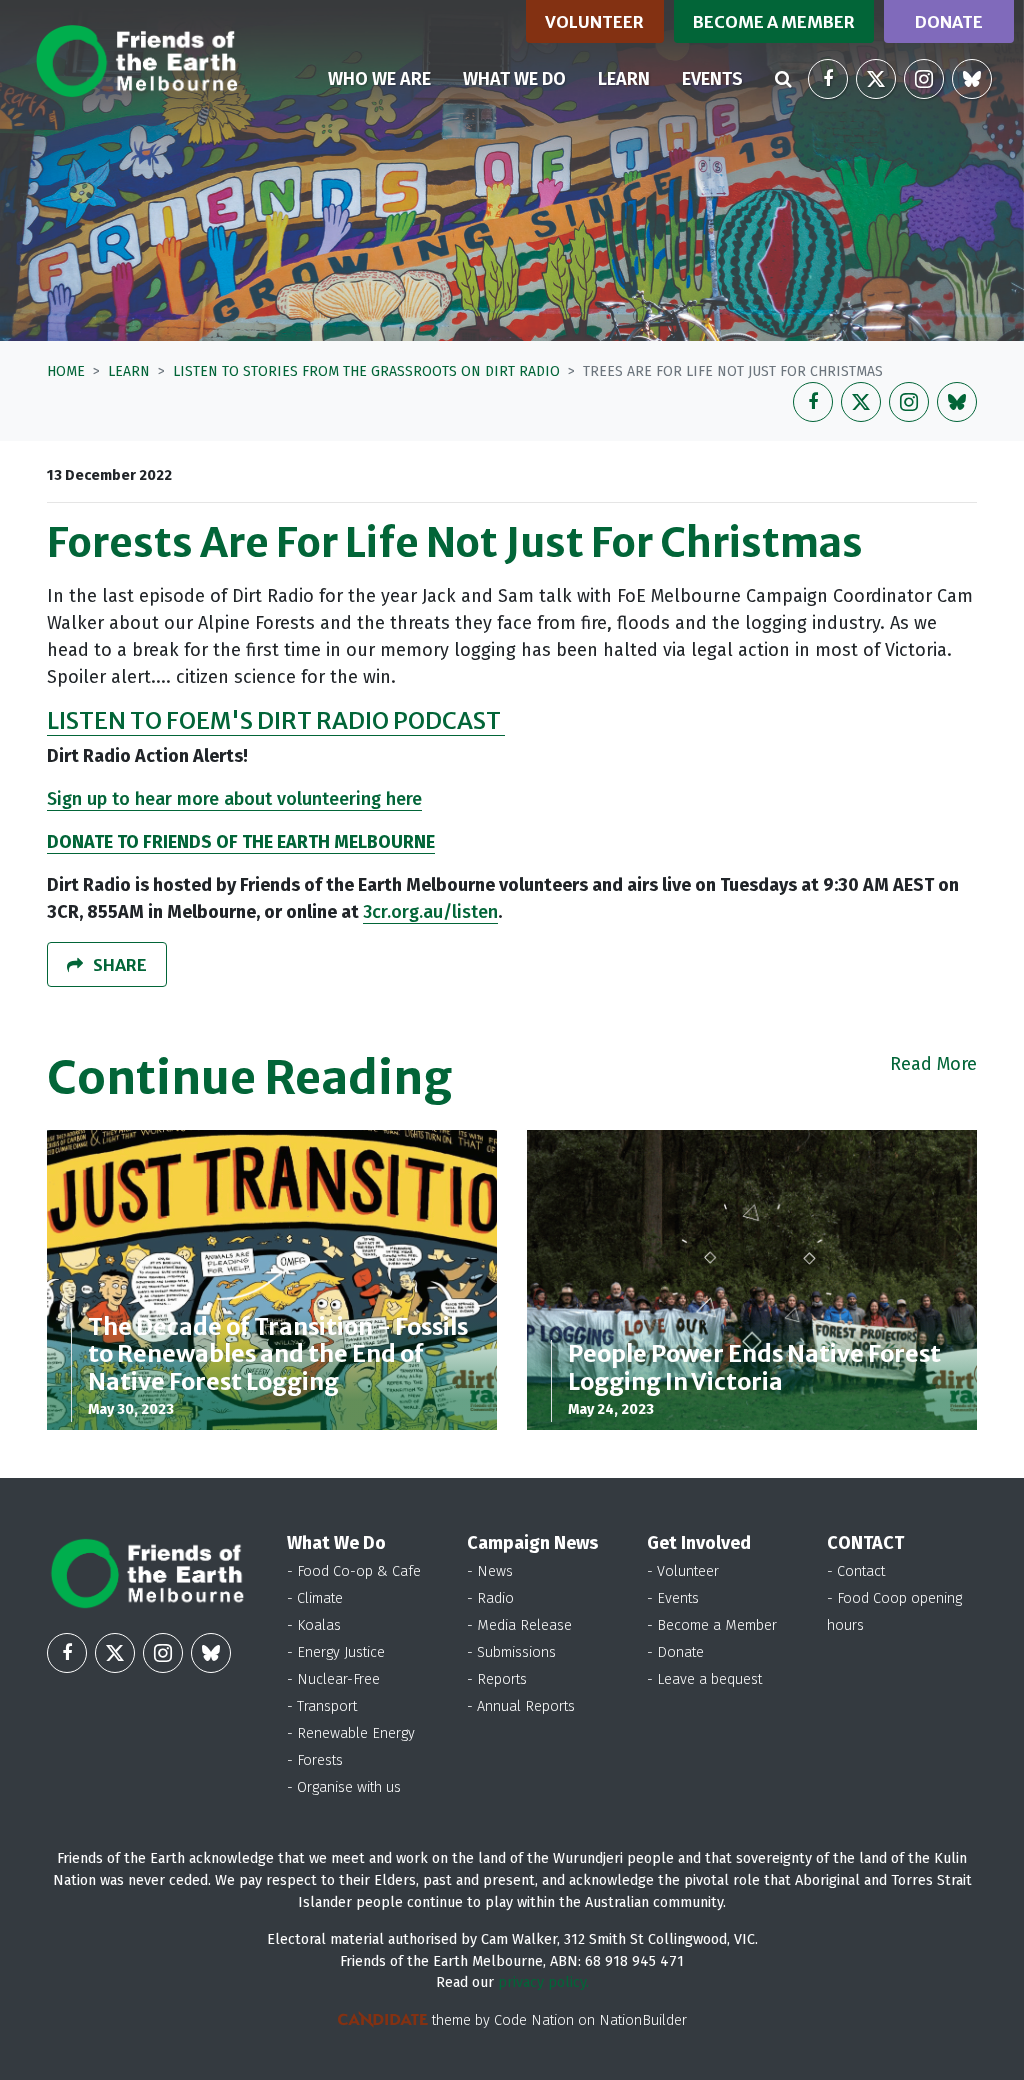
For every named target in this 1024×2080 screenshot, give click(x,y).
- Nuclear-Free (333, 1679)
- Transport (322, 1706)
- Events (673, 1598)
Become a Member (774, 22)
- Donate (675, 1652)
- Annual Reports (521, 1706)
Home (66, 371)
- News (490, 1571)
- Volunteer (683, 1571)
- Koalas (314, 1625)
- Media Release (519, 1625)
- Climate (315, 1598)
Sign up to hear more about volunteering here (234, 799)
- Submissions (511, 1652)
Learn (632, 78)
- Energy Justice (336, 1652)
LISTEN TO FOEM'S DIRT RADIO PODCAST (276, 720)
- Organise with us (344, 1787)
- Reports (497, 1679)
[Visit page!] (828, 79)
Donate (949, 22)
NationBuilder (643, 2020)
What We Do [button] (514, 79)
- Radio (490, 1598)
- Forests (315, 1760)
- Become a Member (712, 1625)
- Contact (856, 1571)
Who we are (379, 79)
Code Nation (534, 2020)
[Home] (136, 61)
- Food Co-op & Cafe (354, 1571)
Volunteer (594, 22)
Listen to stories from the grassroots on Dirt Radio (366, 371)
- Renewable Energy (351, 1733)
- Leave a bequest (704, 1679)
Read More (933, 1064)
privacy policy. (543, 1982)
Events (712, 79)
